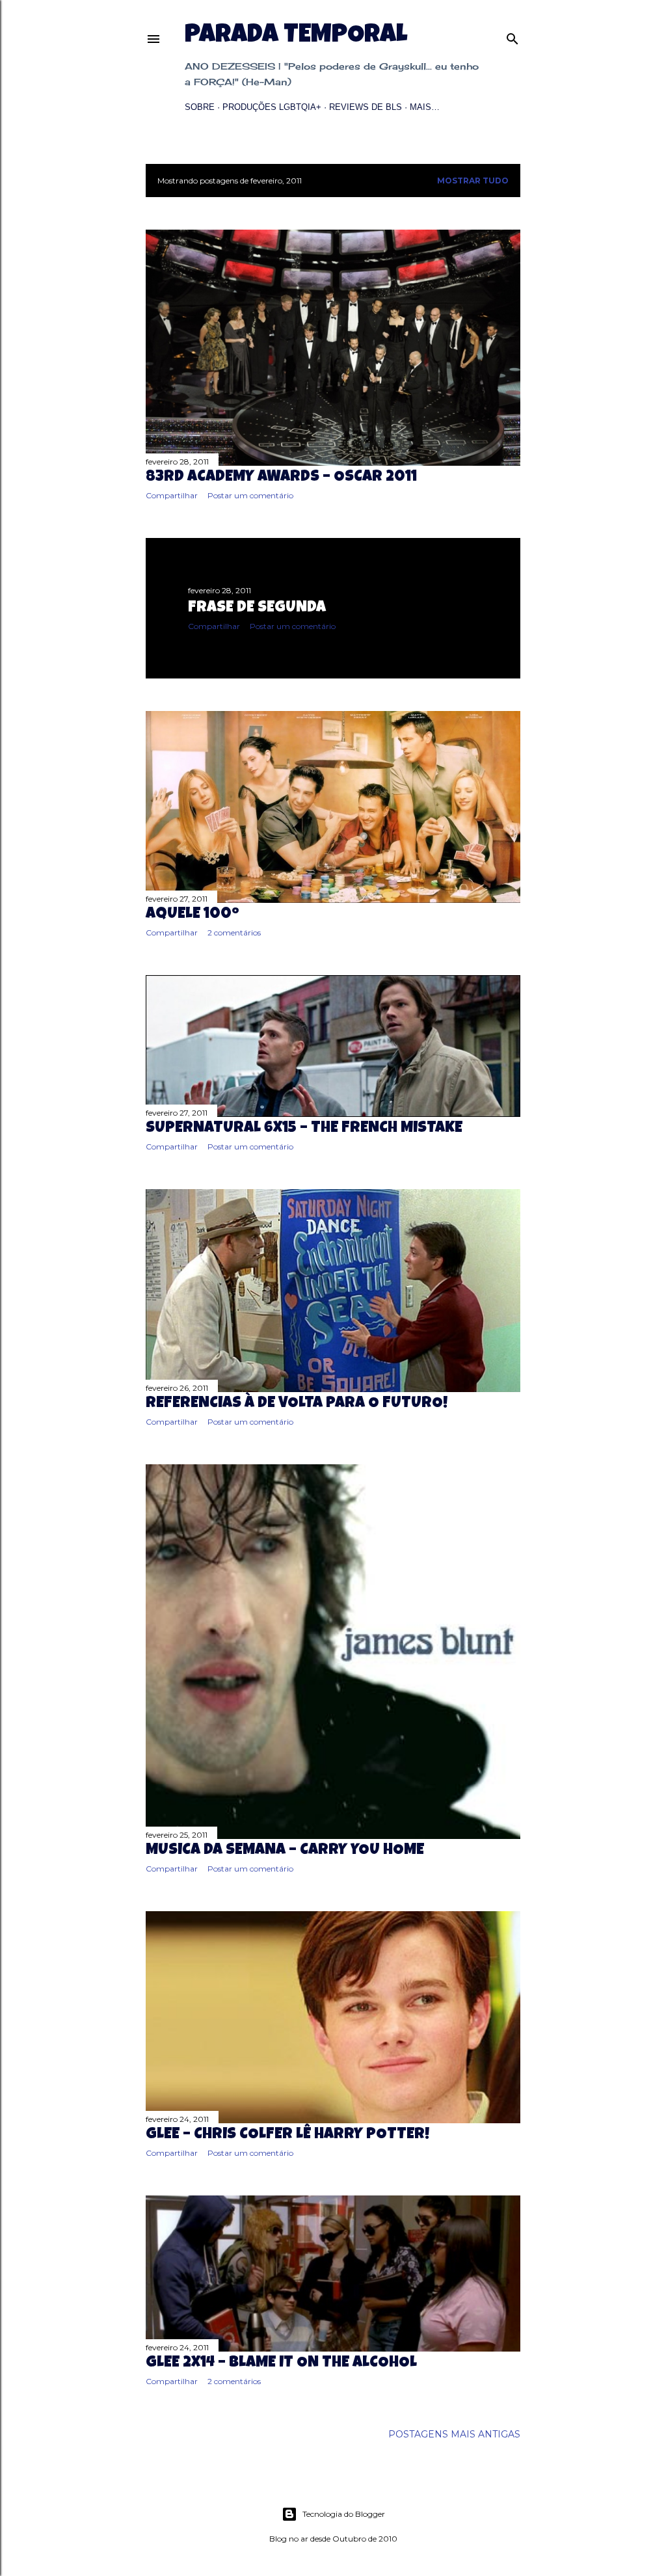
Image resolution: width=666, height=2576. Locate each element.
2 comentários (234, 932)
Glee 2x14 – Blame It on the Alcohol (281, 2363)
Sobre (200, 107)
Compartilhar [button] (172, 495)
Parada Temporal (296, 36)
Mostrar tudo (473, 181)
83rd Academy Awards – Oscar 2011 (281, 477)
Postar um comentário (250, 495)
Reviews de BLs (366, 107)
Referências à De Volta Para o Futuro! (297, 1404)
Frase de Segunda (257, 608)
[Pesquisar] (513, 36)
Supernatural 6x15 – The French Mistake (304, 1129)
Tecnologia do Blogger (344, 2514)
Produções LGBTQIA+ (272, 107)
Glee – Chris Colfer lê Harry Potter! (287, 2135)
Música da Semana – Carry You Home (285, 1851)
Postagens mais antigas (454, 2434)
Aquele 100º (193, 915)
